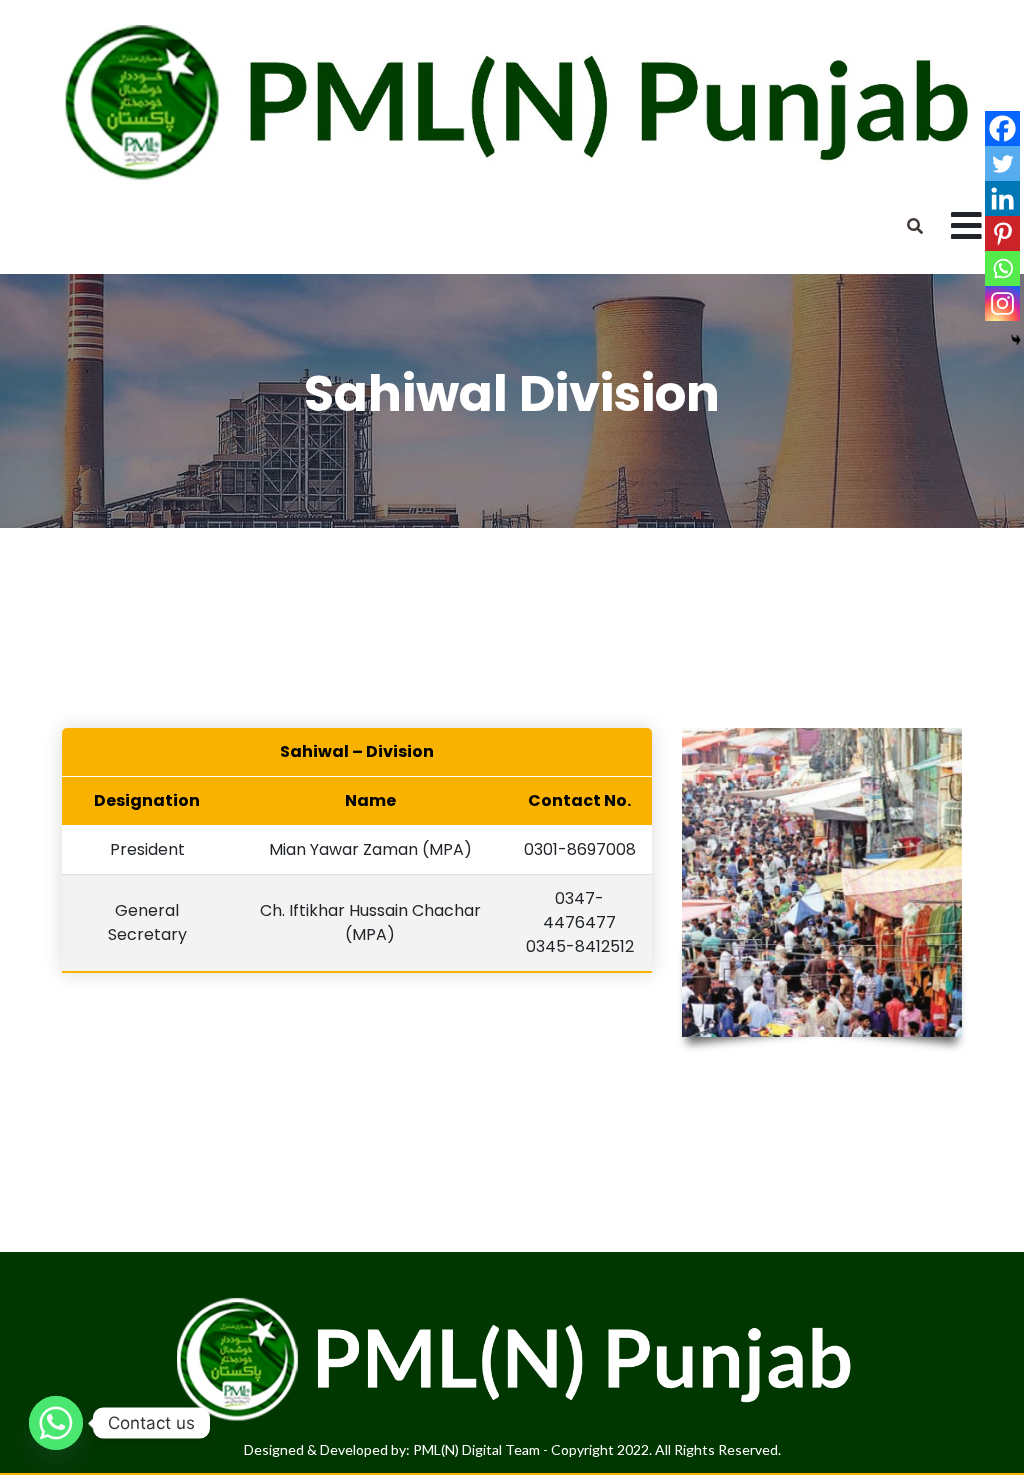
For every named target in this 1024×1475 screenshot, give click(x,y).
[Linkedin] (1002, 198)
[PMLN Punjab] (512, 100)
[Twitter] (1002, 163)
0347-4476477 (579, 910)
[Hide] (1016, 340)
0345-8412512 (580, 946)
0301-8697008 (580, 849)
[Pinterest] (1002, 233)
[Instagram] (1002, 303)
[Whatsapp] (1002, 268)
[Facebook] (1002, 128)
